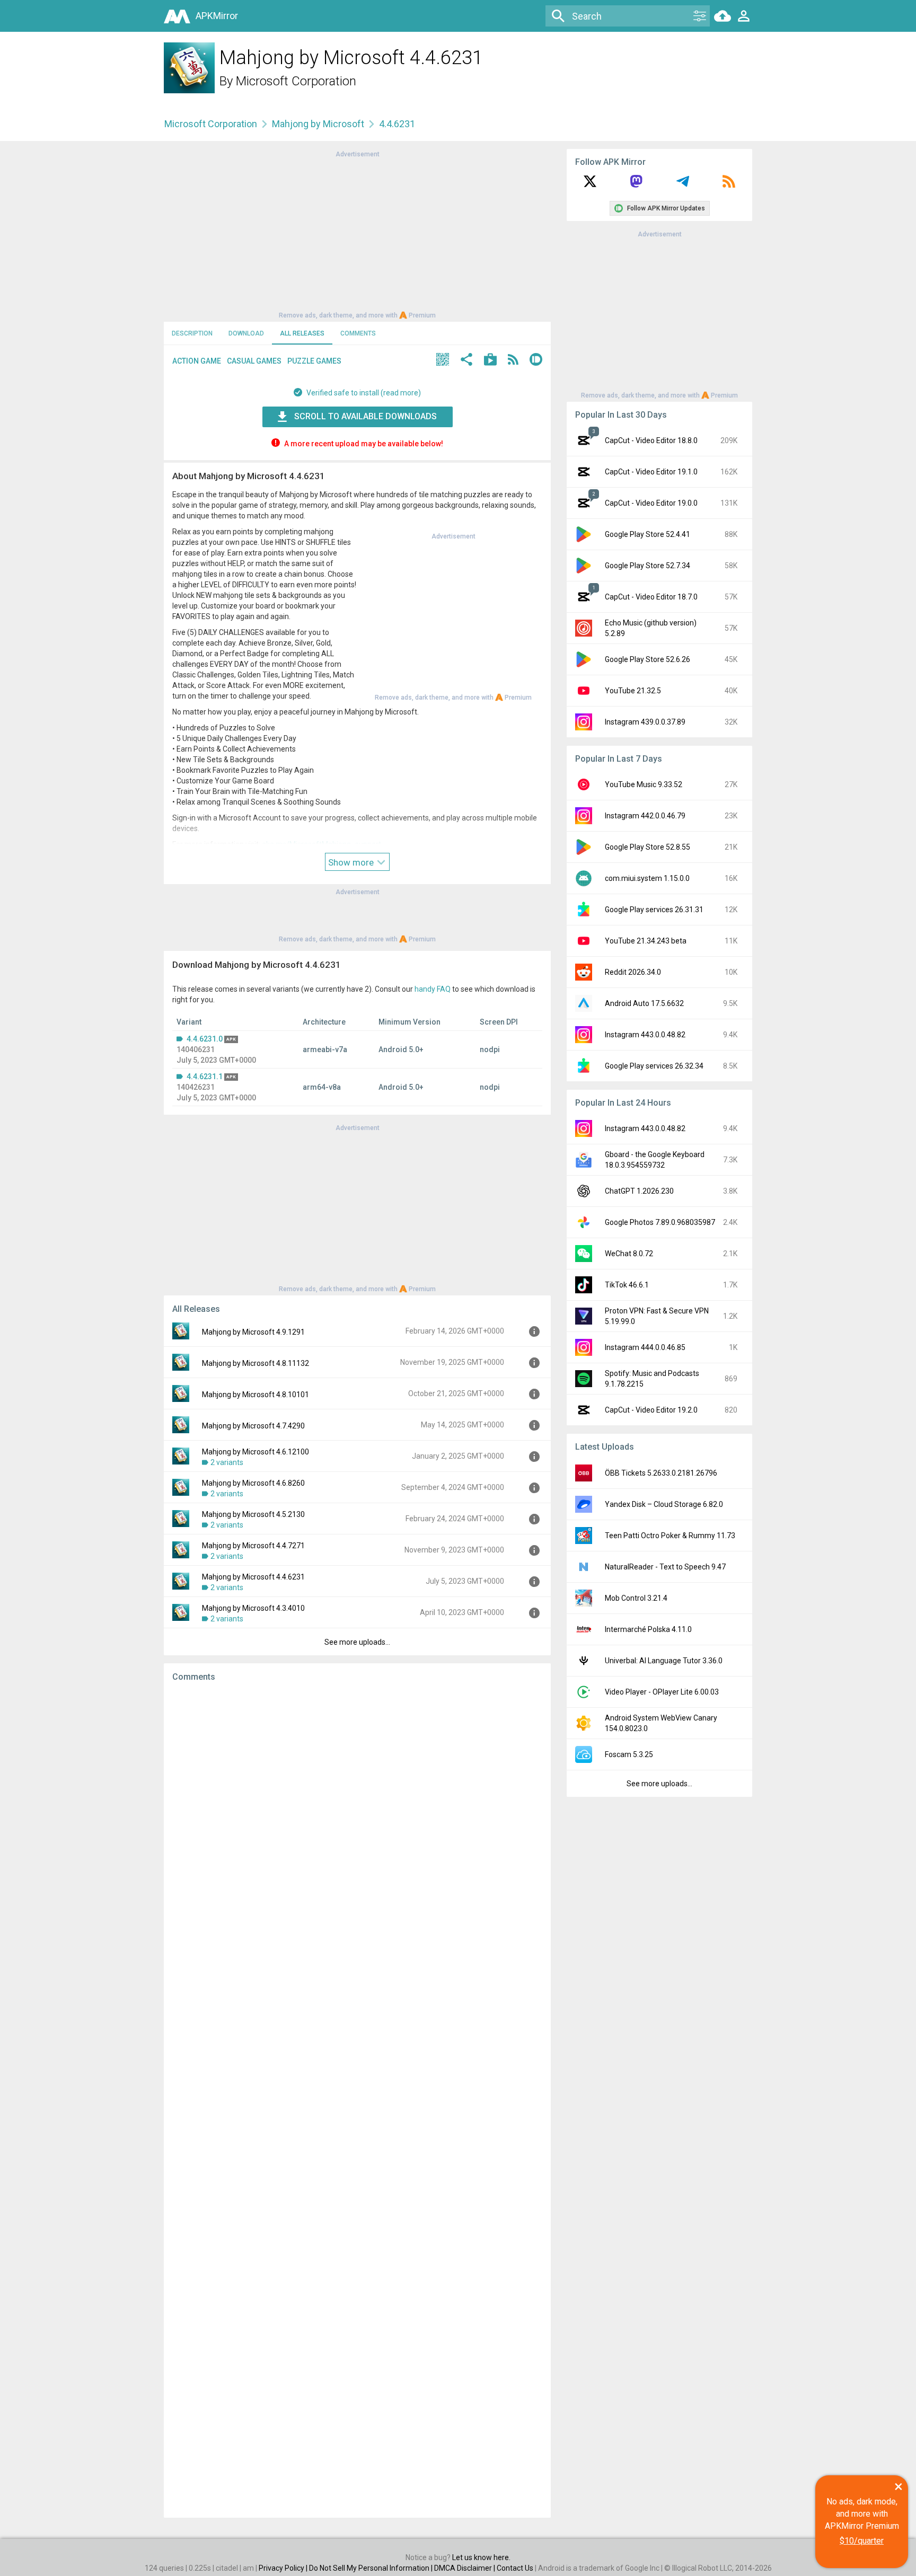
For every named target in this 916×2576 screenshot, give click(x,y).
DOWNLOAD (246, 333)
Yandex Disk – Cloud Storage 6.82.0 (664, 1504)
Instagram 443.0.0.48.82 (645, 1035)
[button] (443, 361)
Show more (352, 862)
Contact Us (515, 2568)
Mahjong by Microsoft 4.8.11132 (256, 1363)
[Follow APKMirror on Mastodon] (636, 185)
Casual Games (254, 361)
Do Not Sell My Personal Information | (372, 2568)
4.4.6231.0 (205, 1039)
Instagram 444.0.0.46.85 (645, 1347)
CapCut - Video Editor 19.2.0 (651, 1410)
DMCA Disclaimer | (465, 2568)
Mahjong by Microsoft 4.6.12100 (256, 1452)
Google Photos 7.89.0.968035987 (660, 1222)
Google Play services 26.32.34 (654, 1066)
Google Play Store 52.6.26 (648, 659)
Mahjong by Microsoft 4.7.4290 (253, 1426)
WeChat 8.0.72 (629, 1254)
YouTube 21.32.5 (633, 691)
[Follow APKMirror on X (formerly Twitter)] (590, 185)
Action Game (197, 361)
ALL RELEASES (302, 333)
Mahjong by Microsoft (318, 124)
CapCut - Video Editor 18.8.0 (651, 440)
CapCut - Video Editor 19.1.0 (651, 472)
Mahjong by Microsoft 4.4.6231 (253, 1577)
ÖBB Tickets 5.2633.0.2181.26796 (661, 1473)
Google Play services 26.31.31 (654, 910)
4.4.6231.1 (205, 1077)
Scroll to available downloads (365, 416)
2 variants (227, 1462)
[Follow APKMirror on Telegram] (683, 185)
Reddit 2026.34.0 (633, 972)
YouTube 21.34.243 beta (646, 941)
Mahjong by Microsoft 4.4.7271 (253, 1546)
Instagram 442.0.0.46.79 (645, 816)
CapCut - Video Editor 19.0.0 (651, 503)
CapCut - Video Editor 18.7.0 (651, 597)
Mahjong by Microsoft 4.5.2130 (253, 1514)
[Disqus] (357, 2100)
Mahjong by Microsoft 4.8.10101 (256, 1395)
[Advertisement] (357, 234)
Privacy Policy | (284, 2568)
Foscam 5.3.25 (629, 1754)
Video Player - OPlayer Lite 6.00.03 (662, 1692)
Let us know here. (481, 2557)
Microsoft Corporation (296, 81)
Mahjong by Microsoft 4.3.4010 (253, 1608)
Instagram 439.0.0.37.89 (645, 722)
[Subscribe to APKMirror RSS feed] (729, 185)
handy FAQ (433, 989)
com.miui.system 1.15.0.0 (647, 878)
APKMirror (217, 16)
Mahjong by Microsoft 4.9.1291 (253, 1332)
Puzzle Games (314, 361)
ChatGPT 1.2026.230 (639, 1191)
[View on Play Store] (490, 361)
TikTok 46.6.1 (627, 1285)
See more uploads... (357, 1642)
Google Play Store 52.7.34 (648, 566)
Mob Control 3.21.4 (636, 1598)
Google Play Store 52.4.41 (648, 534)
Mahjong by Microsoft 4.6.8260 (253, 1483)
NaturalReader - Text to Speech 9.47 (665, 1567)
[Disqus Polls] (357, 1824)
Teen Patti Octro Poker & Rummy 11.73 (670, 1536)
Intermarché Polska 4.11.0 (648, 1629)
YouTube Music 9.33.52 (644, 784)
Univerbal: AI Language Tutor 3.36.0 (664, 1661)
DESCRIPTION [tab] (192, 333)
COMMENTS (358, 333)
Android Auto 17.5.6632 (644, 1003)
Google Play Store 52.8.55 (648, 847)
